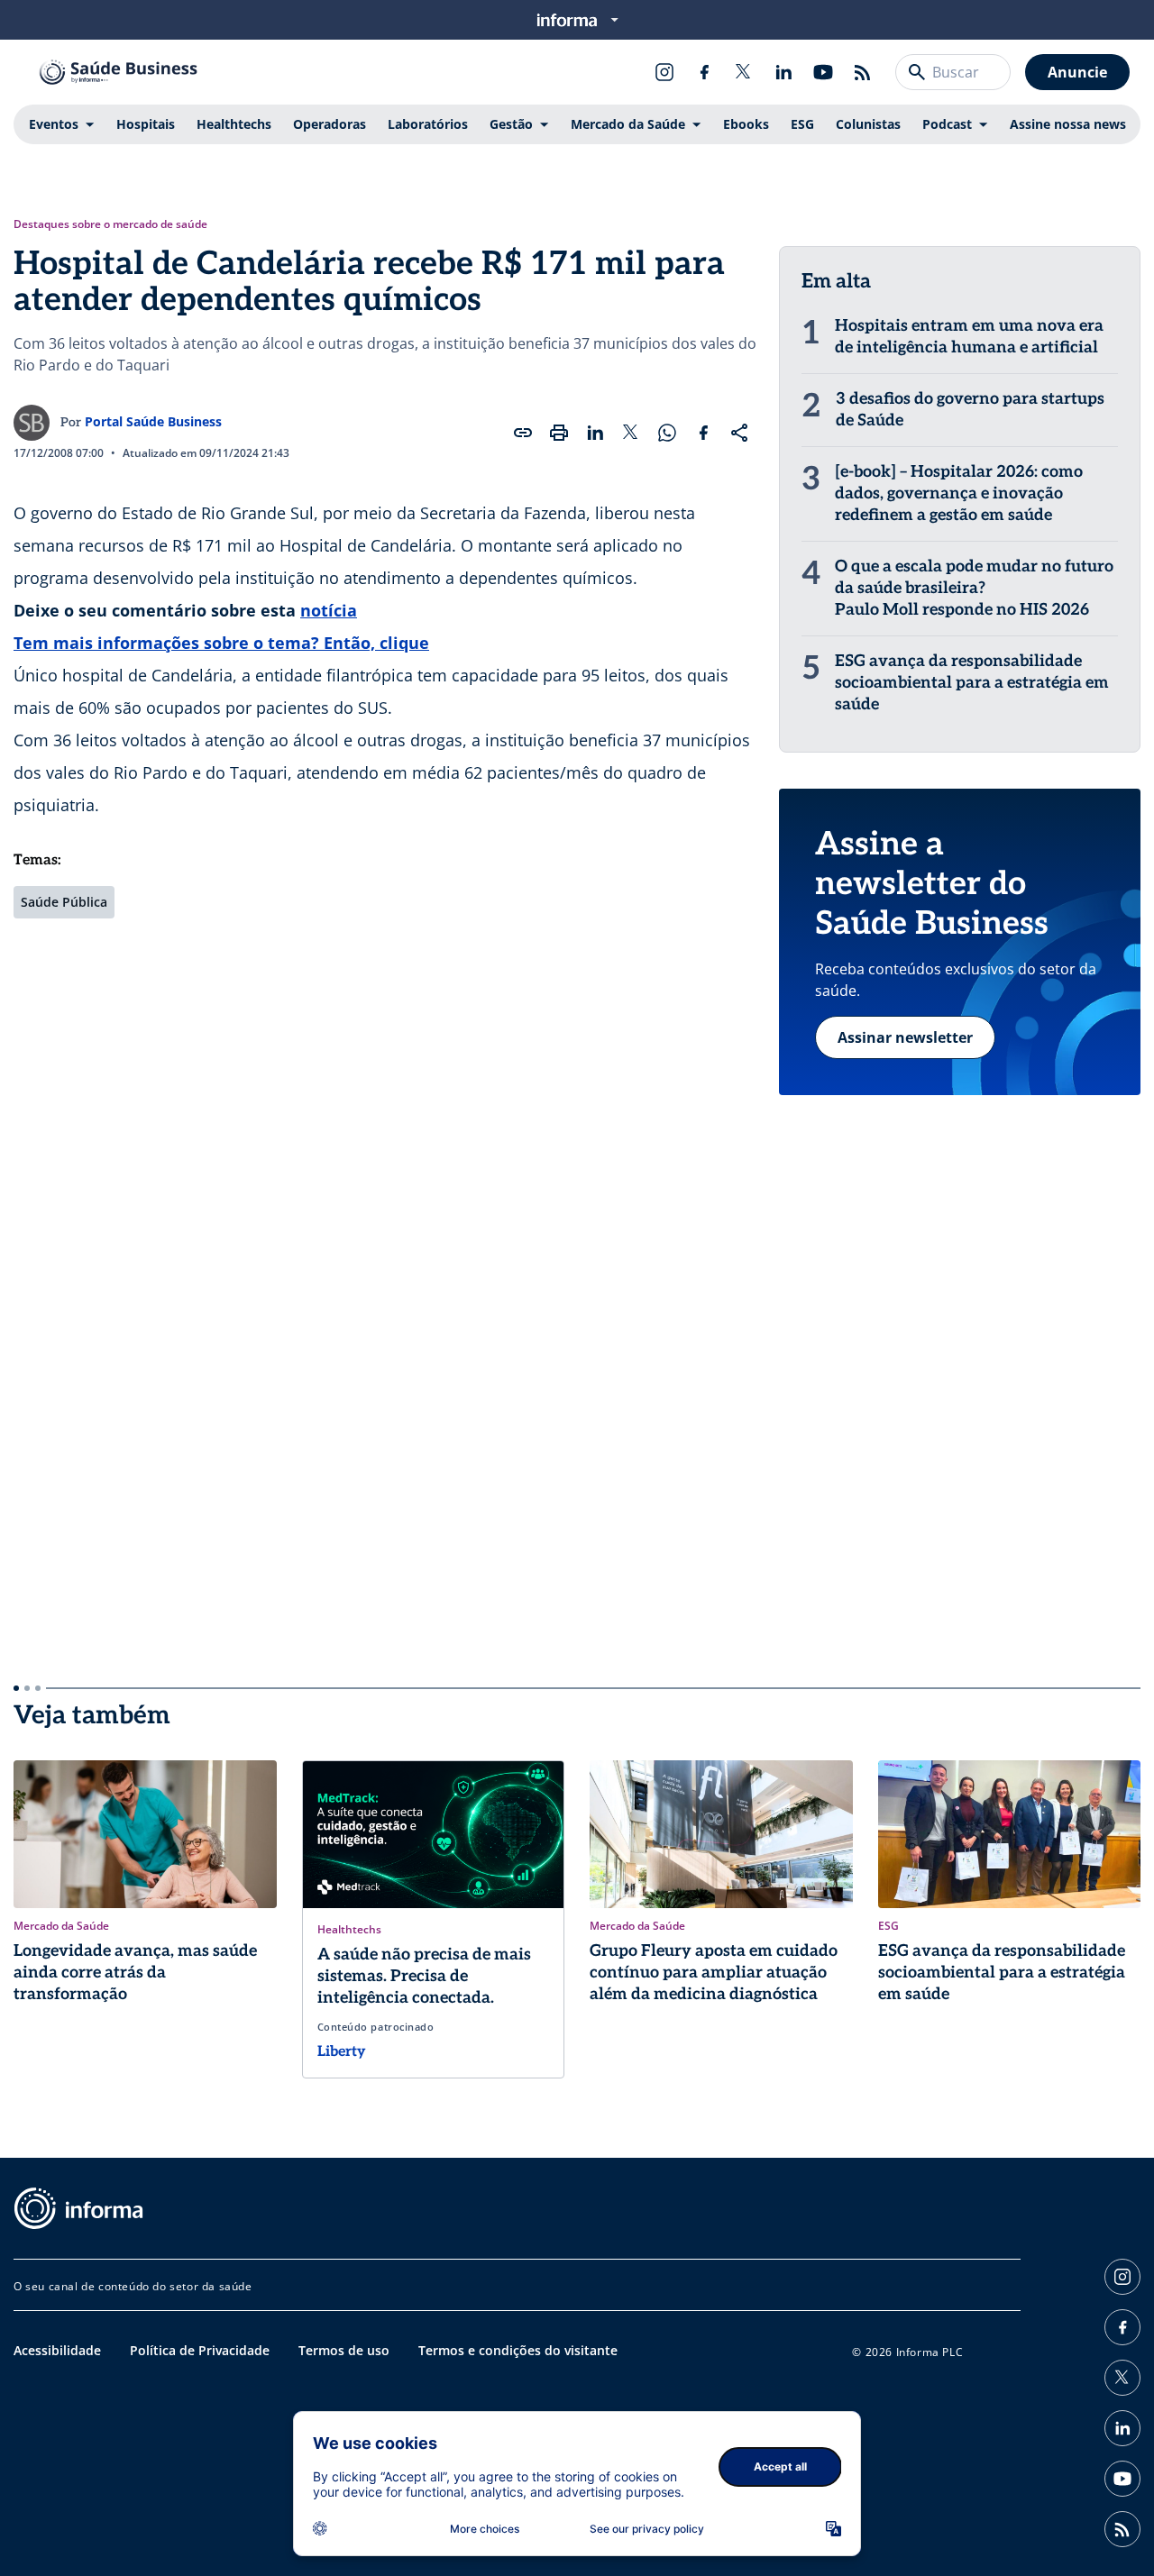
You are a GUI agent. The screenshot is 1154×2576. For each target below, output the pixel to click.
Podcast (947, 124)
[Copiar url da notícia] (523, 433)
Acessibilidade (57, 2350)
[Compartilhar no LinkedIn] (595, 433)
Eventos (54, 124)
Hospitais (146, 124)
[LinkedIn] (783, 72)
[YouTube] (823, 72)
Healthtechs (234, 124)
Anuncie (1077, 72)
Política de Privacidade (200, 2350)
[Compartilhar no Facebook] (703, 433)
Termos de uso (344, 2350)
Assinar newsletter (905, 1037)
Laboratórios (428, 124)
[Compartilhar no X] (631, 433)
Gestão (511, 124)
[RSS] (863, 72)
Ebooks (746, 124)
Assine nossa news (1068, 124)
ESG (802, 124)
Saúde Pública (64, 902)
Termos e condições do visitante (518, 2350)
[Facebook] (704, 72)
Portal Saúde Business (153, 421)
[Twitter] (744, 72)
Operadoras (330, 124)
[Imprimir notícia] (559, 433)
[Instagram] (664, 72)
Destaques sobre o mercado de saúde (110, 224)
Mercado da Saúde (628, 124)
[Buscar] (917, 72)
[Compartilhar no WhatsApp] (667, 433)
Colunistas (868, 124)
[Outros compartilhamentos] (739, 433)
